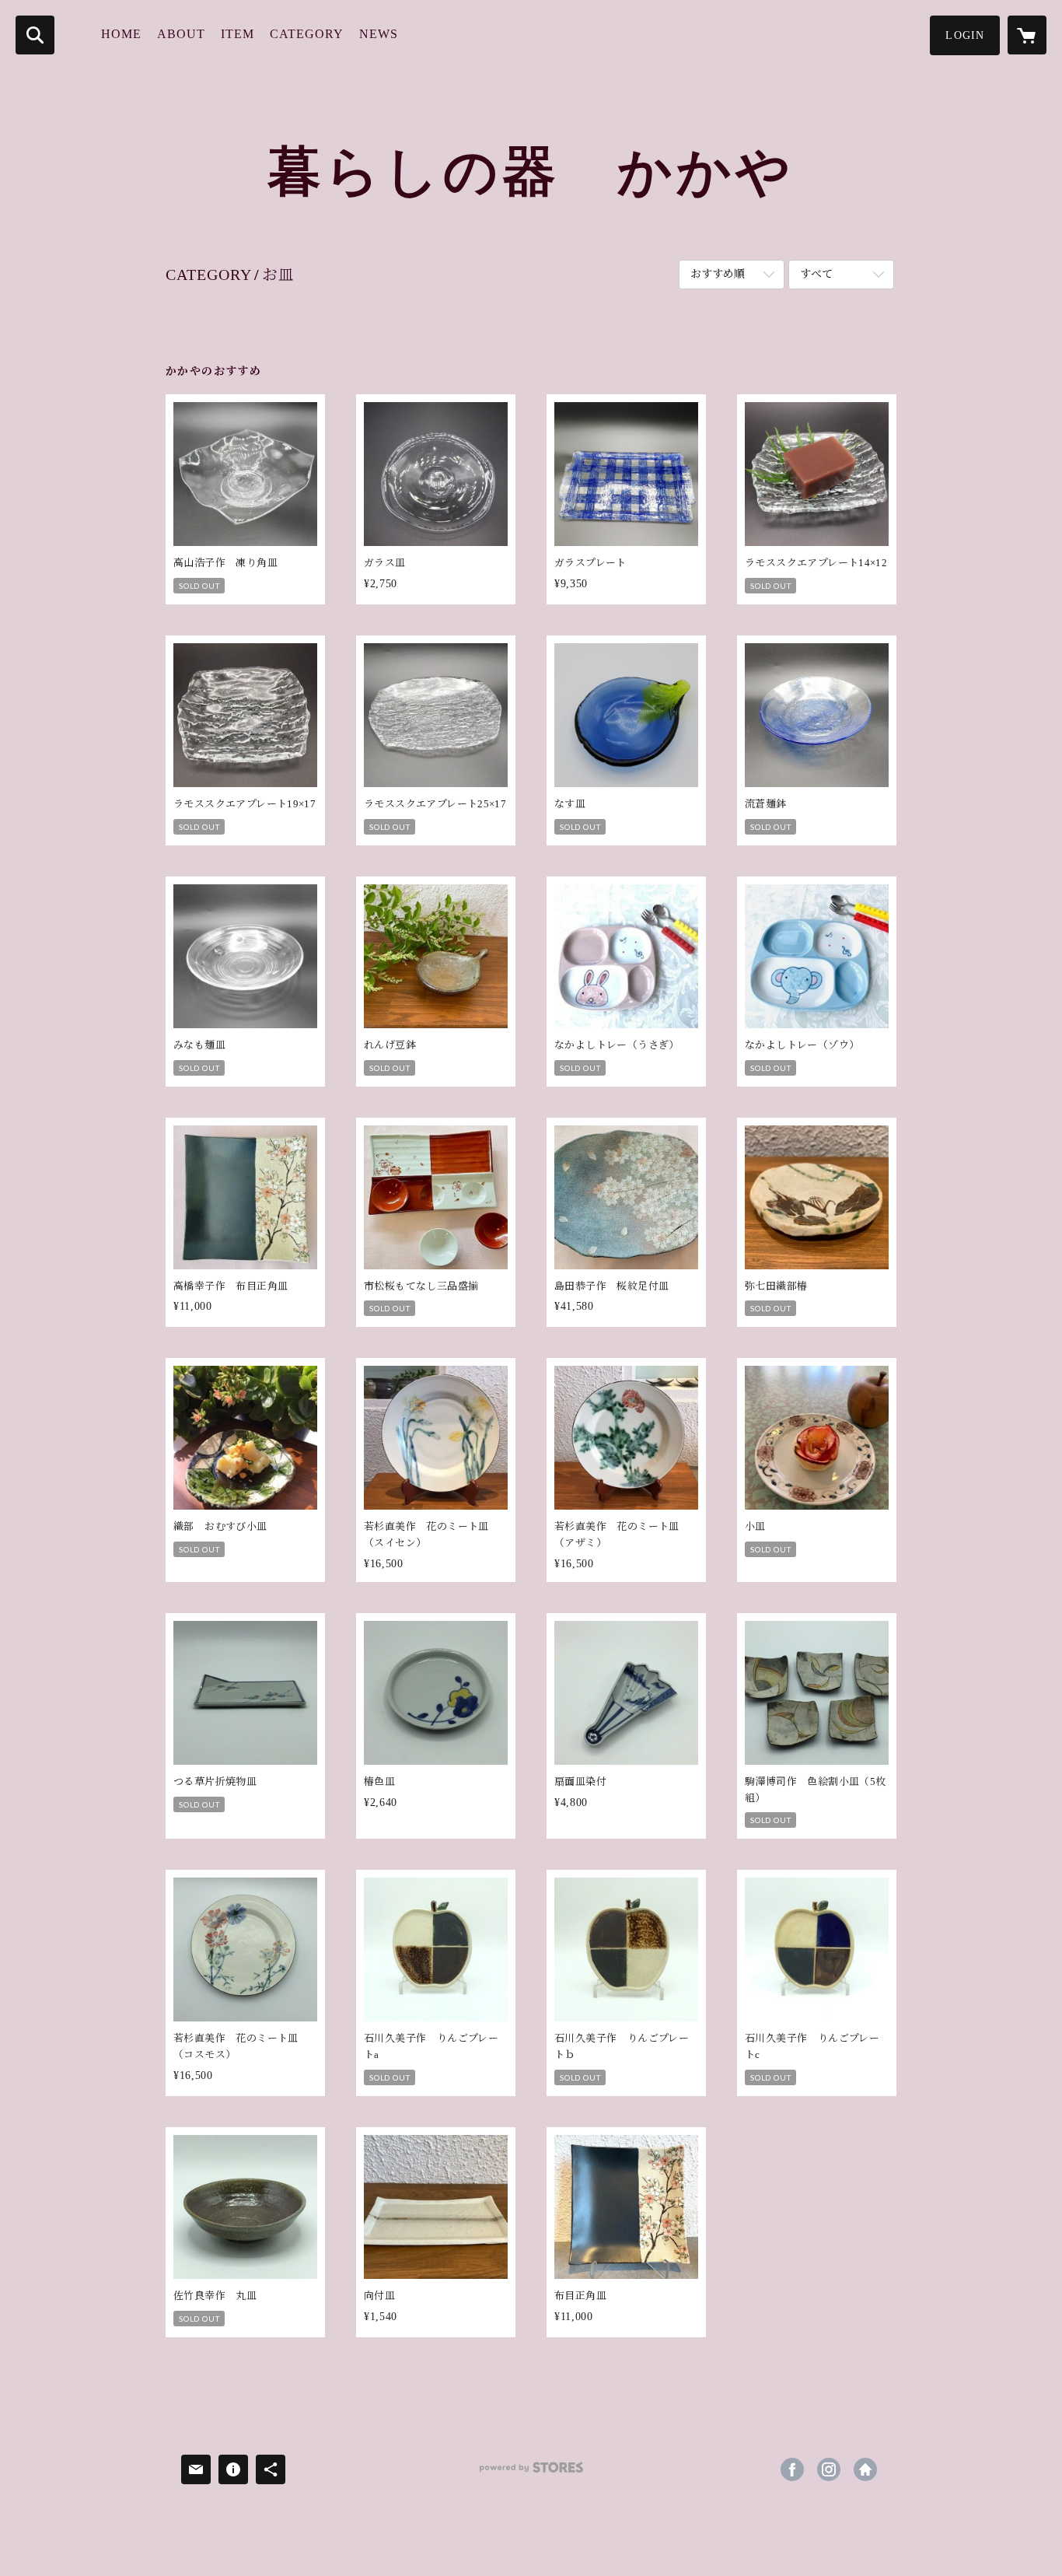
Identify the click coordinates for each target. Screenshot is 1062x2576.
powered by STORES (531, 2473)
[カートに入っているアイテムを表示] (1027, 35)
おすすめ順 (718, 274)
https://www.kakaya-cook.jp (865, 2469)
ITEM (238, 34)
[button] (965, 35)
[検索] (35, 35)
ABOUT (181, 34)
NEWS (379, 34)
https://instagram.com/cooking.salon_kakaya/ (829, 2469)
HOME (121, 34)
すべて (816, 274)
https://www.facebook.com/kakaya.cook (792, 2469)
